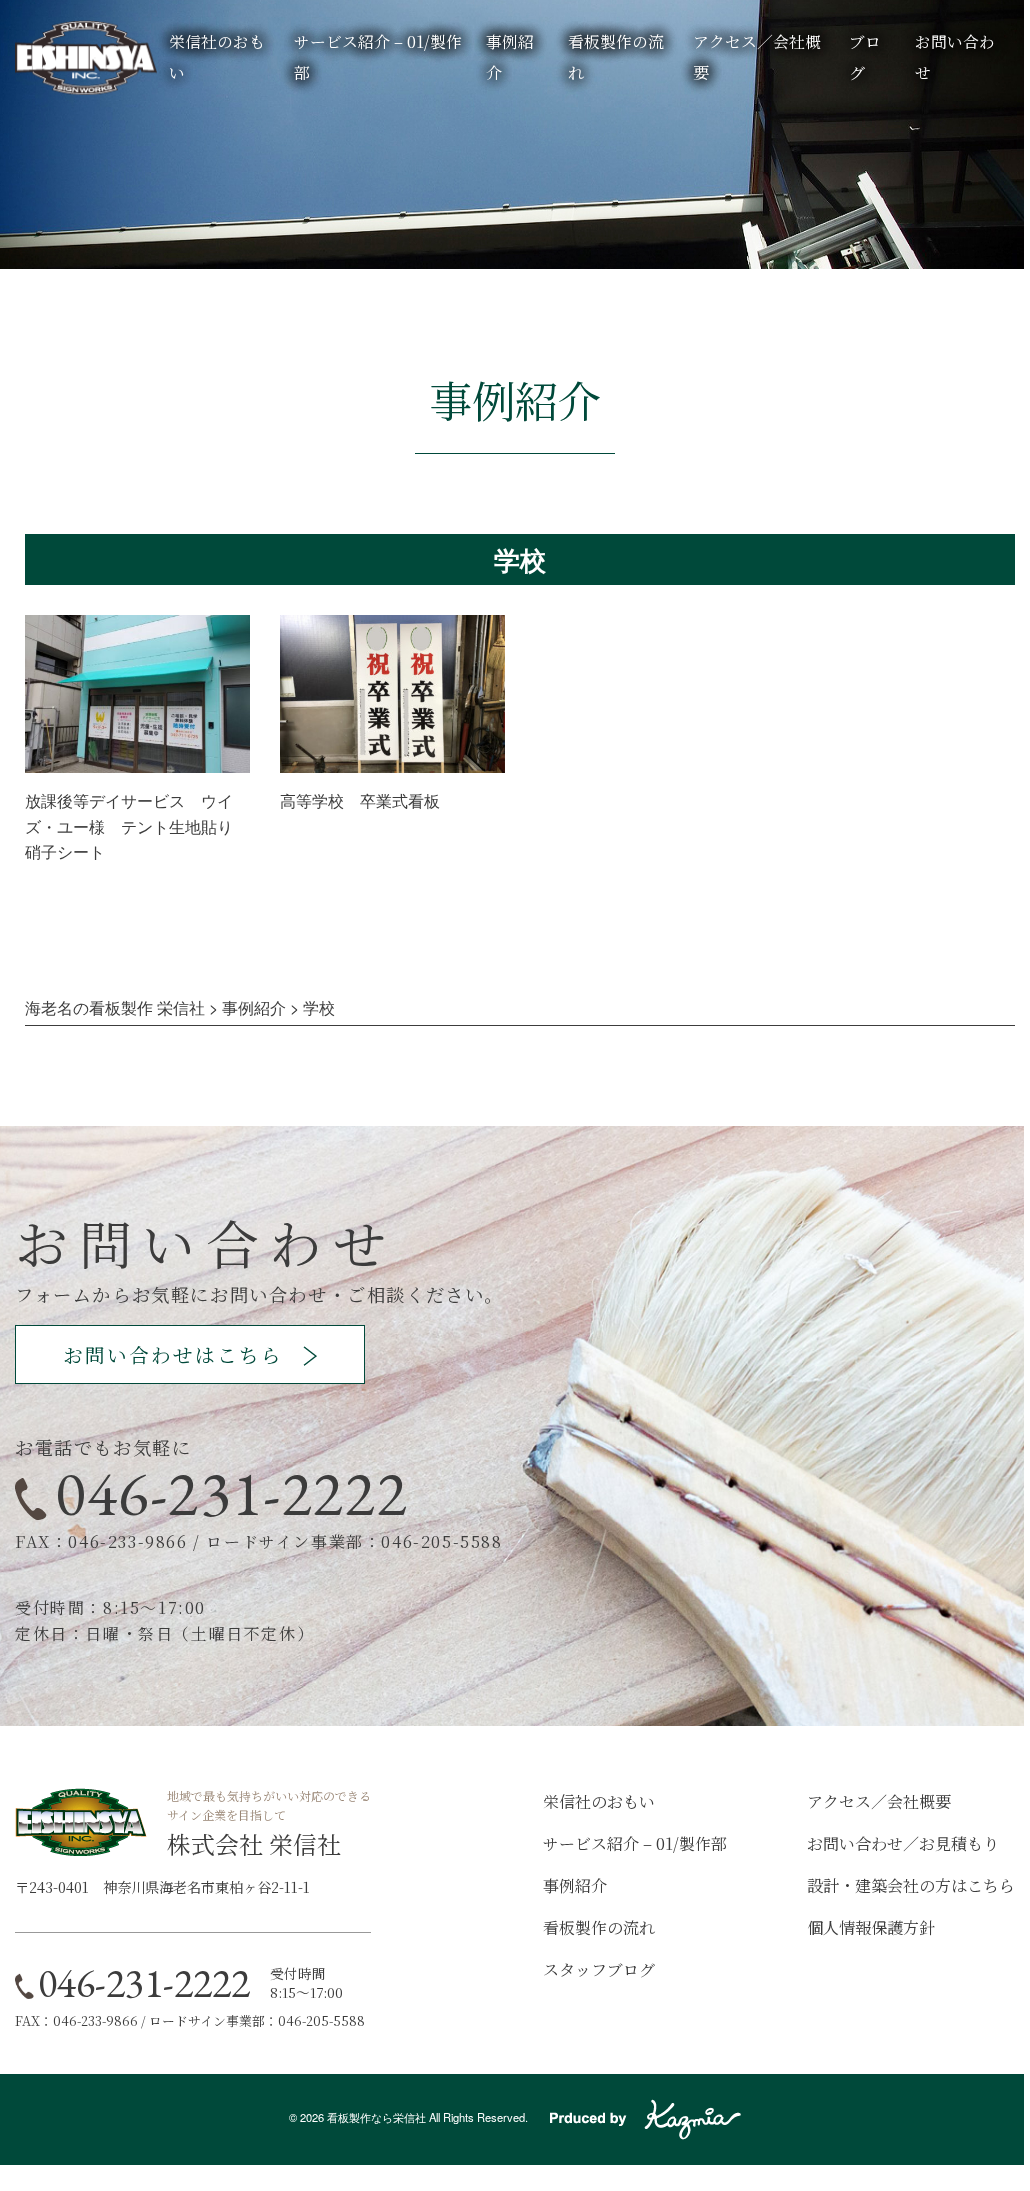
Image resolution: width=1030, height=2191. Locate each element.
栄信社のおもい (599, 1801)
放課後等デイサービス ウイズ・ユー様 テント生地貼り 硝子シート (137, 826)
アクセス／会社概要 (879, 1801)
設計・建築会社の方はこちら (911, 1885)
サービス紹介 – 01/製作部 (635, 1843)
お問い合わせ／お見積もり (903, 1843)
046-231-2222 (231, 1493)
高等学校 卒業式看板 (360, 800)
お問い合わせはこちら (173, 1354)
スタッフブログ (599, 1969)
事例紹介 (575, 1885)
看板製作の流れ (599, 1927)
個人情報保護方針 (871, 1927)
